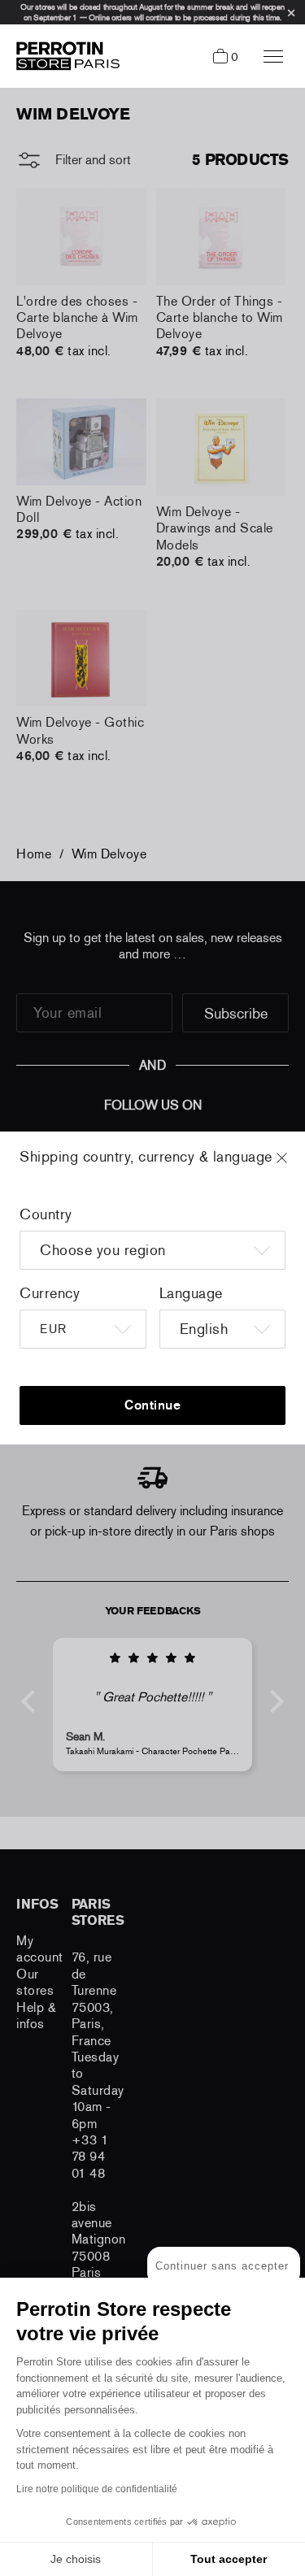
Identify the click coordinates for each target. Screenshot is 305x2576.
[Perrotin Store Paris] (64, 56)
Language (191, 1293)
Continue (152, 1405)
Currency (50, 1293)
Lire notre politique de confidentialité (97, 2489)
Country (46, 1214)
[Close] (297, 1166)
